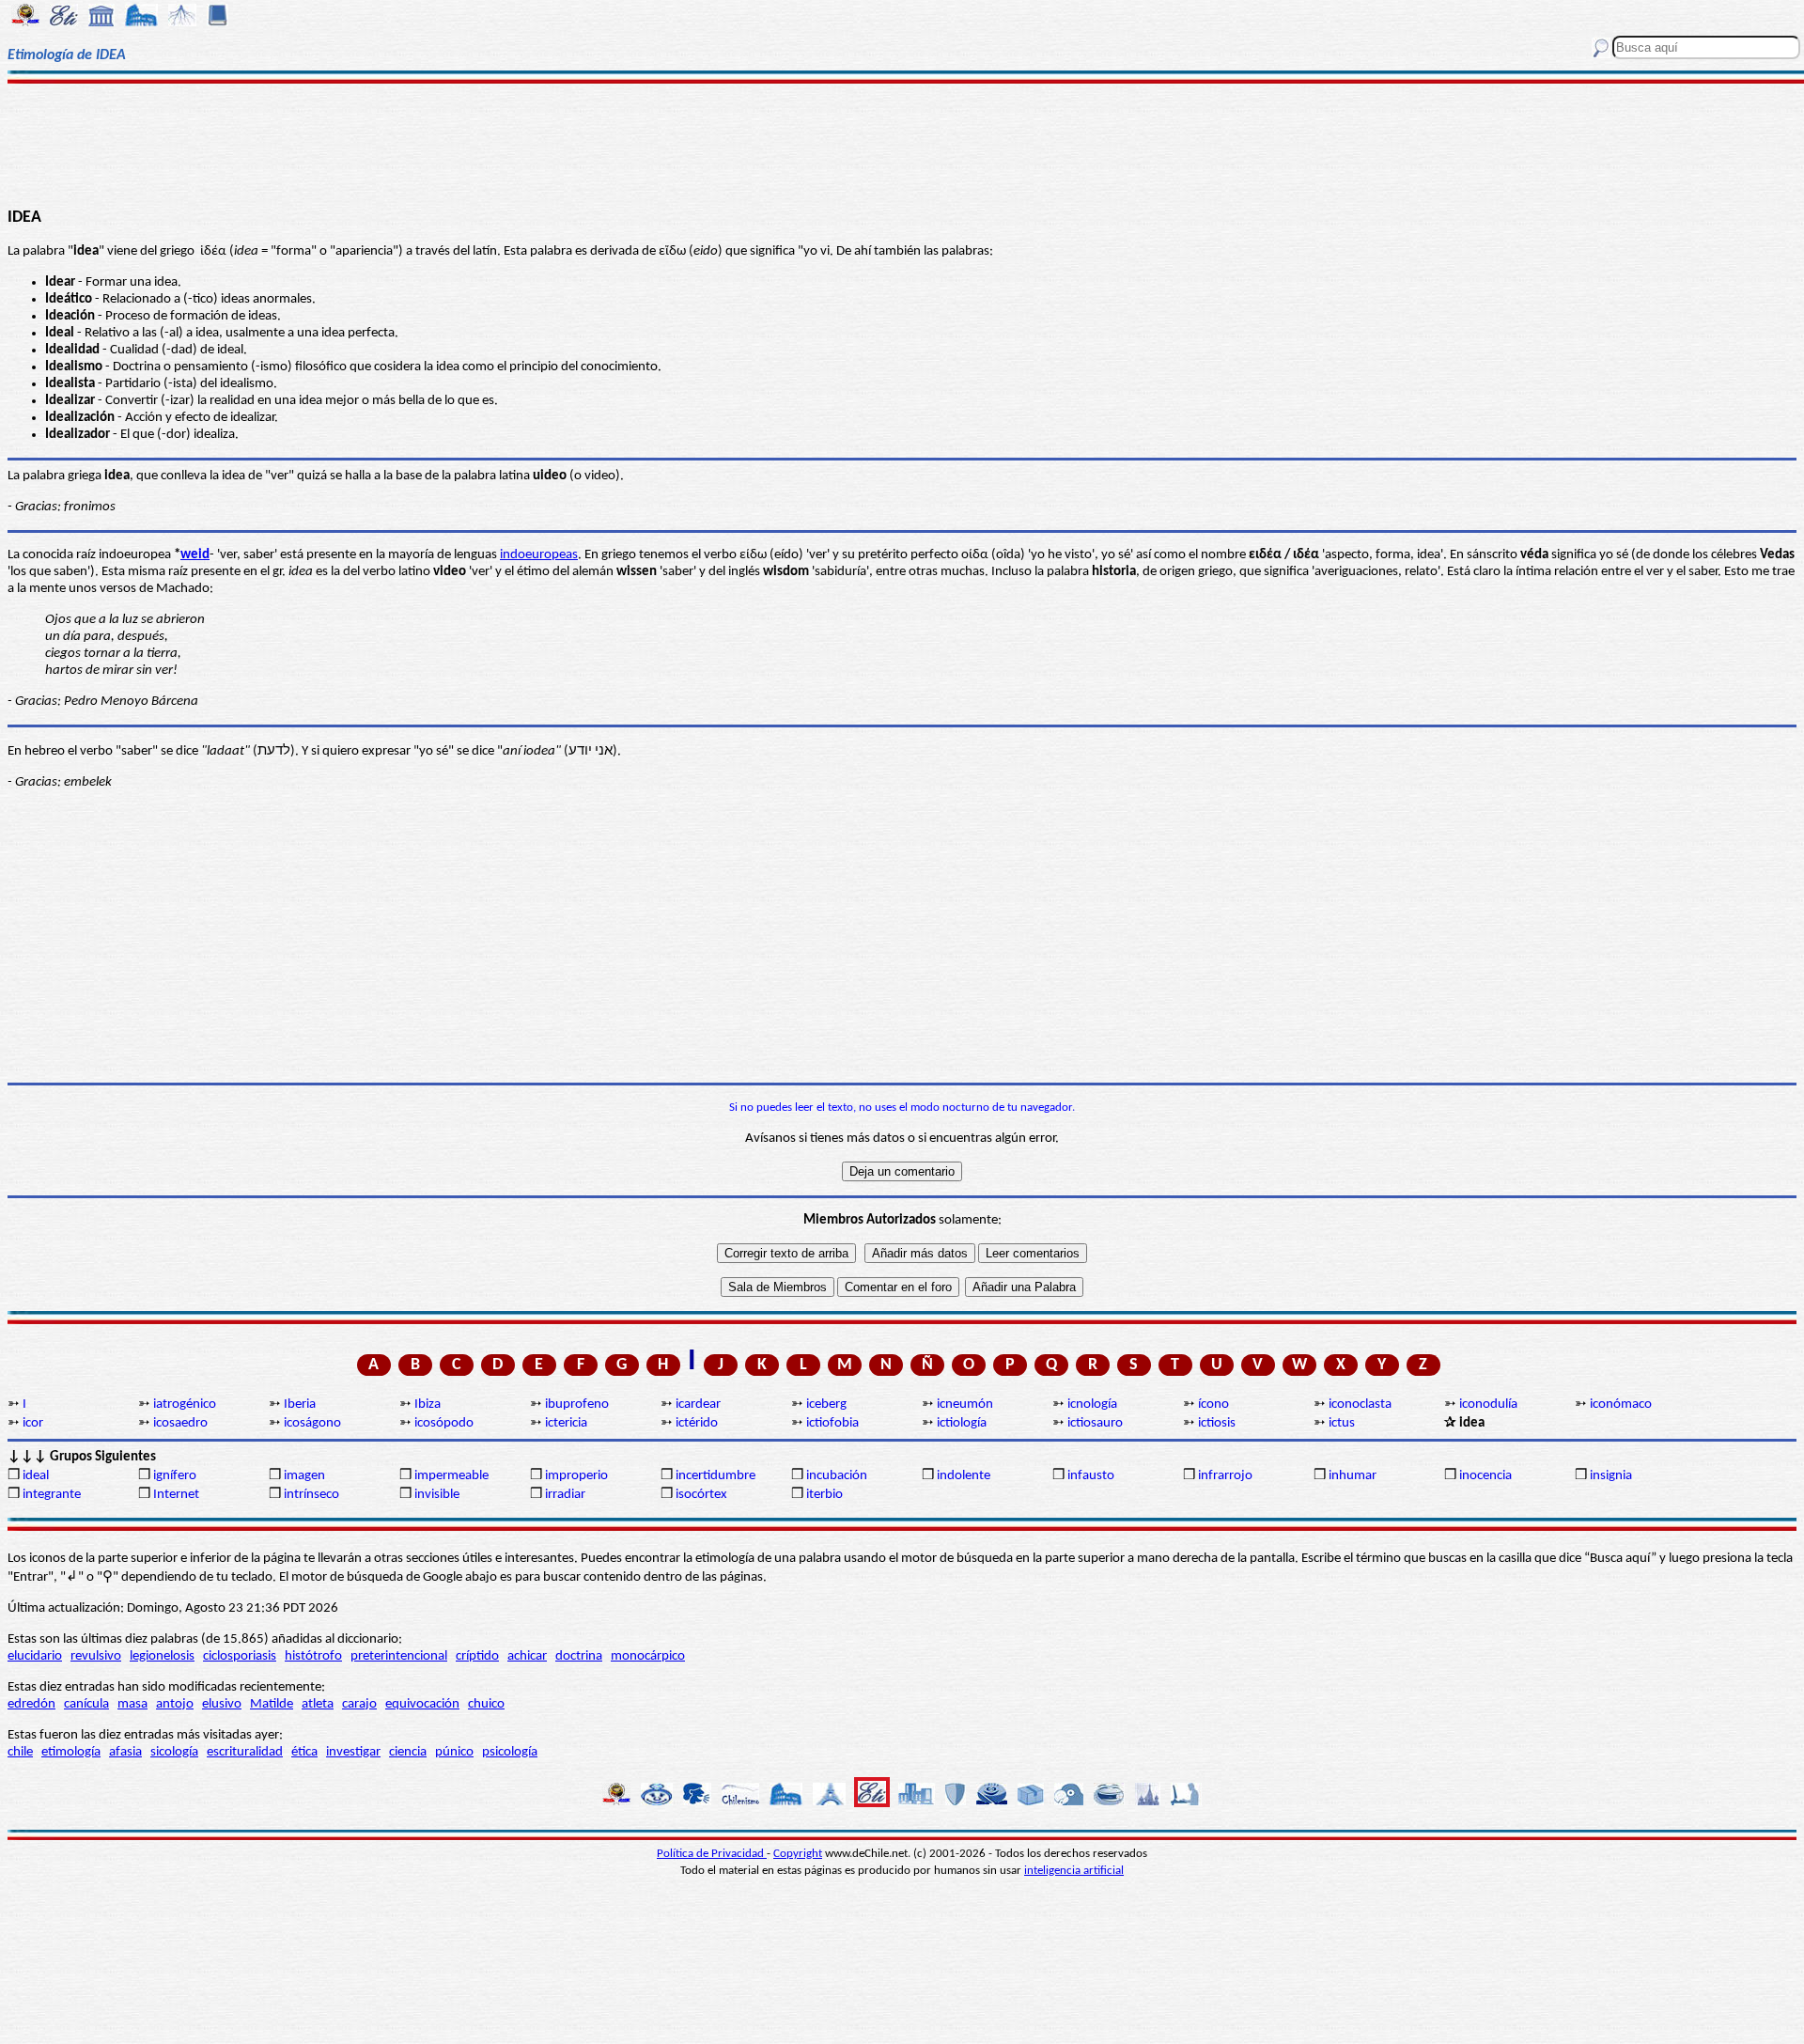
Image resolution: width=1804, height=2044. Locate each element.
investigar (353, 1752)
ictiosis (1217, 1423)
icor (33, 1423)
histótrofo (313, 1656)
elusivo (222, 1704)
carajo (359, 1704)
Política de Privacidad (712, 1854)
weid (195, 555)
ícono (1213, 1404)
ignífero (175, 1476)
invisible (437, 1495)
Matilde (272, 1704)
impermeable (451, 1476)
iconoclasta (1360, 1404)
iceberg (826, 1404)
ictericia (566, 1423)
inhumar (1353, 1476)
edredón (31, 1704)
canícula (86, 1704)
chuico (486, 1704)
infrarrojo (1225, 1476)
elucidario (35, 1656)
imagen (304, 1476)
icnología (1092, 1404)
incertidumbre (715, 1476)
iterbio (824, 1495)
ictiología (962, 1423)
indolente (964, 1476)
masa (132, 1704)
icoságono (312, 1423)
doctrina (579, 1656)
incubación (837, 1476)
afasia (125, 1752)
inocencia (1485, 1476)
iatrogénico (185, 1404)
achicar (527, 1656)
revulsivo (96, 1656)
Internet (176, 1495)
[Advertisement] (902, 143)
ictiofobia (832, 1423)
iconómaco (1621, 1404)
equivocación (422, 1704)
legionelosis (162, 1656)
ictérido (697, 1423)
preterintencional (399, 1656)
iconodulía (1488, 1404)
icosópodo (444, 1423)
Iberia (300, 1404)
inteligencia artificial (1074, 1871)
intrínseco (311, 1495)
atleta (318, 1704)
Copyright (798, 1854)
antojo (175, 1704)
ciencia (408, 1752)
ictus (1342, 1423)
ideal (36, 1476)
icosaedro (180, 1423)
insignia (1611, 1476)
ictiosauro (1095, 1423)
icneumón (965, 1404)
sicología (174, 1752)
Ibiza (428, 1404)
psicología (510, 1752)
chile (20, 1752)
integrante (52, 1495)
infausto (1091, 1476)
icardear (698, 1404)
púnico (454, 1752)
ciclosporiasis (240, 1656)
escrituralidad (245, 1752)
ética (304, 1752)
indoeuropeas (539, 555)
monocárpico (648, 1656)
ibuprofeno (577, 1404)
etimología (71, 1752)
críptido (477, 1656)
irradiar (565, 1495)
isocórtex (701, 1495)
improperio (576, 1476)
